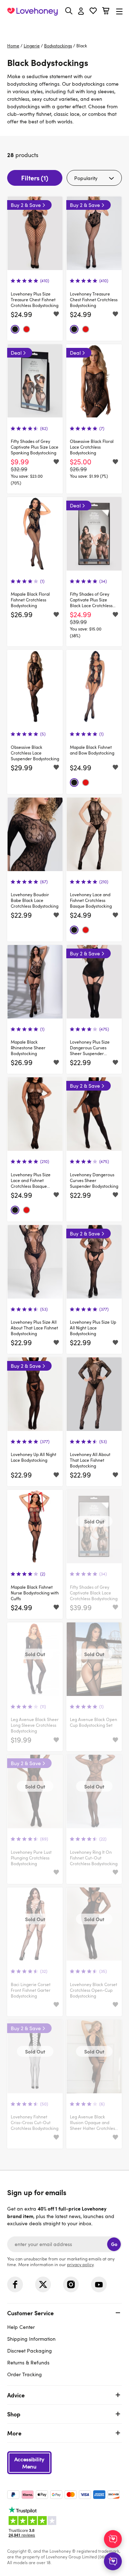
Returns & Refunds (28, 2362)
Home (13, 46)
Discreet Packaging (30, 2351)
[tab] (64, 2343)
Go (114, 2244)
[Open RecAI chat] (113, 2539)
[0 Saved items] (93, 12)
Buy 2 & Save (26, 205)
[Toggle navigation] (119, 11)
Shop (14, 2414)
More (14, 2433)
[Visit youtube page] (99, 2284)
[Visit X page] (43, 2284)
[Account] (81, 11)
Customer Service (30, 2313)
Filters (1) (35, 178)
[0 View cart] (106, 12)
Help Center (21, 2327)
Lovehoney (70, 28)
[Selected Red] (27, 329)
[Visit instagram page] (71, 2284)
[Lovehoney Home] (32, 11)
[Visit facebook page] (15, 2284)
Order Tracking (25, 2374)
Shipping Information (31, 2339)
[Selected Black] (15, 329)
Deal (16, 353)
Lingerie (32, 46)
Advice (16, 2395)
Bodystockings (58, 46)
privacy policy (80, 2264)
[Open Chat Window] (113, 2561)
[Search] (69, 11)
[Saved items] (56, 315)
